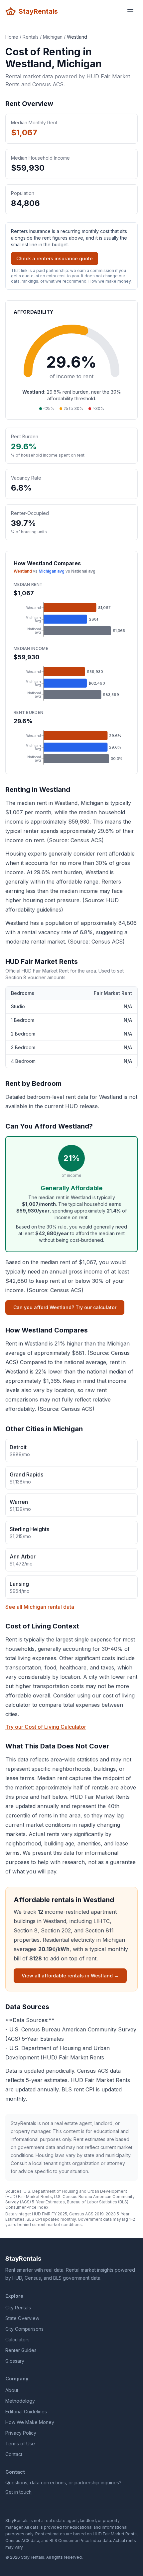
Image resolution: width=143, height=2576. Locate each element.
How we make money (110, 281)
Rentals (31, 37)
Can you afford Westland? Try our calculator (65, 1307)
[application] (71, 619)
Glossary (15, 2361)
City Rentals (18, 2308)
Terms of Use (20, 2444)
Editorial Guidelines (26, 2412)
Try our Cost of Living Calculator (46, 1727)
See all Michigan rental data (40, 1607)
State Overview (22, 2318)
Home (12, 37)
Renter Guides (21, 2350)
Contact (14, 2454)
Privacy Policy (21, 2433)
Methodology (20, 2401)
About (12, 2390)
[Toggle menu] (130, 11)
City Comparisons (24, 2329)
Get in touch (18, 2492)
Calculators (17, 2340)
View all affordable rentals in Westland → (70, 1976)
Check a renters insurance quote (55, 258)
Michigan (53, 37)
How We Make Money (30, 2422)
